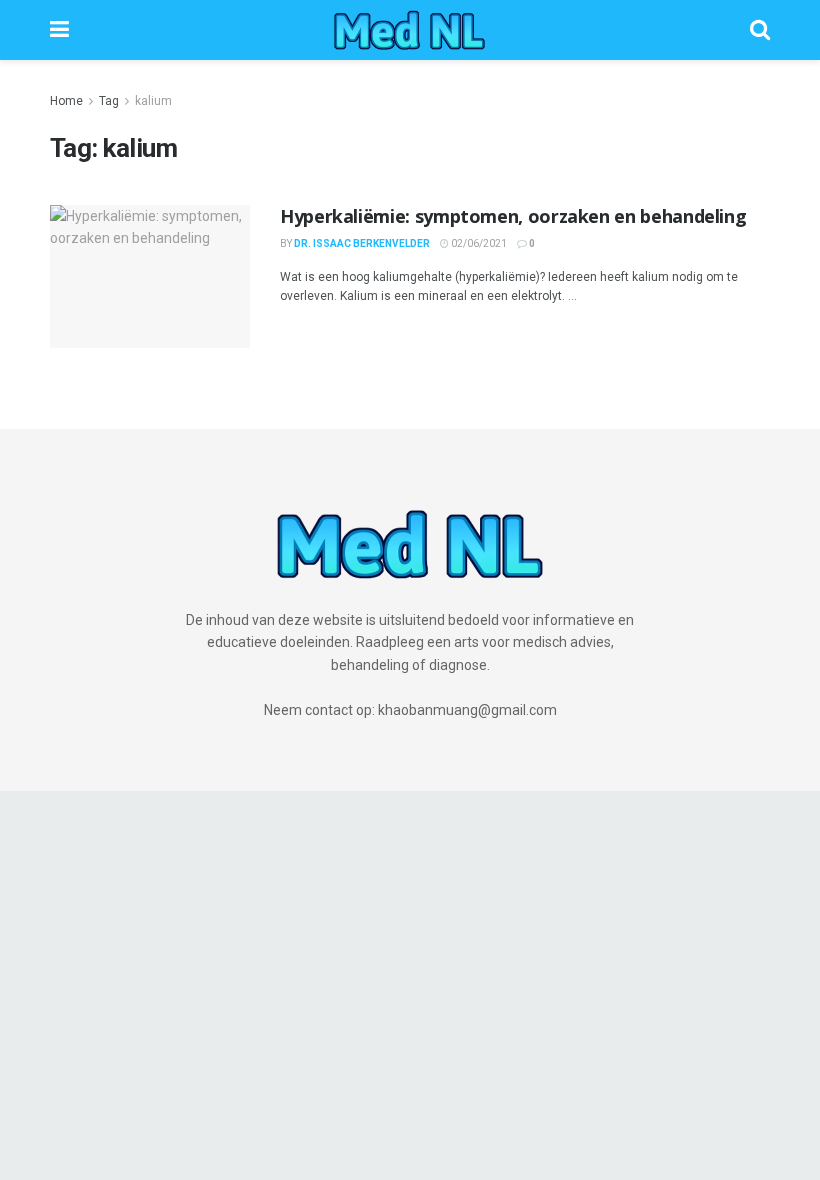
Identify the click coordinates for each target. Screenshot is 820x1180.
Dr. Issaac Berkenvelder (362, 243)
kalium (153, 101)
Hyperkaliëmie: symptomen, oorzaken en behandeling (513, 216)
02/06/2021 (478, 243)
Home (66, 101)
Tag (109, 101)
